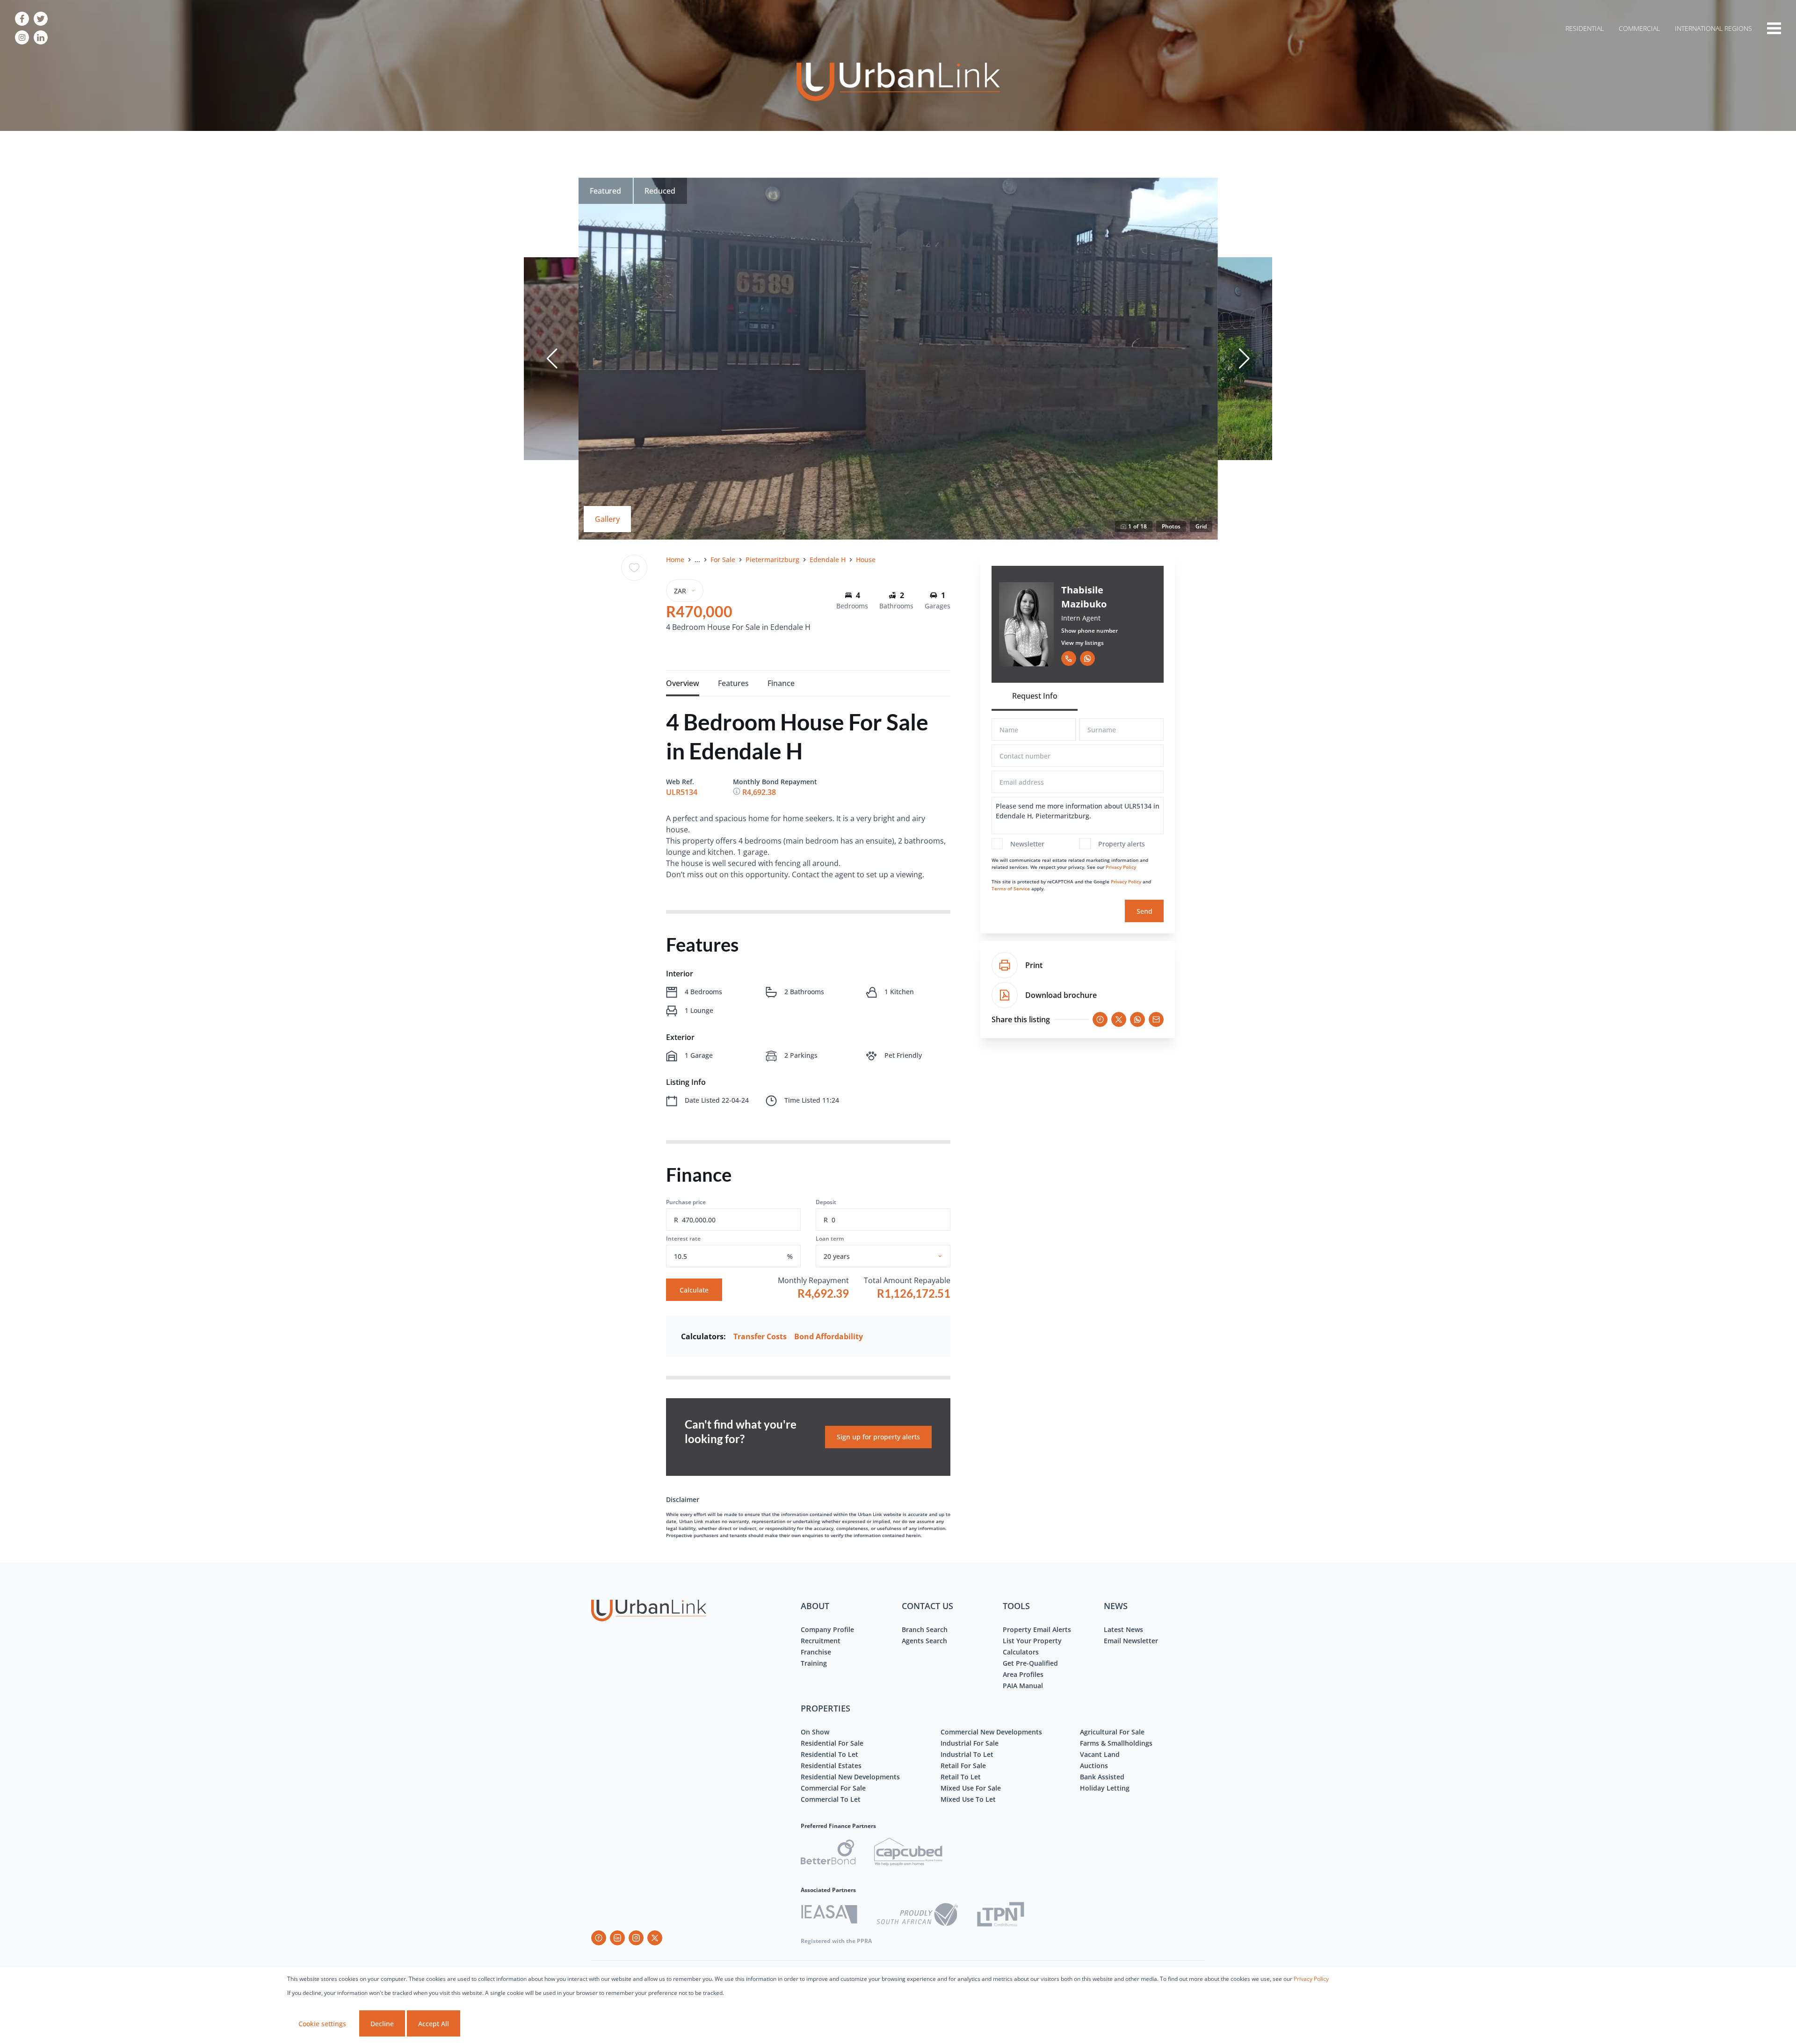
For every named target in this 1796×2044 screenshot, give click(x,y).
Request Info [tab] (1035, 696)
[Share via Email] (1156, 1019)
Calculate (694, 1290)
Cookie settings (322, 2024)
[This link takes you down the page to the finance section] (738, 792)
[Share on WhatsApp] (1137, 1019)
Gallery (607, 519)
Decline (382, 2024)
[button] (552, 359)
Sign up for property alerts (878, 1437)
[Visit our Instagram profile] (22, 37)
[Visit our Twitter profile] (41, 19)
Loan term (830, 1239)
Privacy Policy (1121, 867)
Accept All (434, 2024)
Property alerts (1122, 844)
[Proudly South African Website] (917, 1916)
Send (1144, 911)
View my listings (1083, 643)
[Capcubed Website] (908, 1853)
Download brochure (1061, 995)
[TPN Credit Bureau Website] (1000, 1916)
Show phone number (1090, 631)
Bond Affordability (829, 1336)
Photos (1171, 526)
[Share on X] (1119, 1019)
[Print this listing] (1005, 965)
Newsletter (1027, 844)
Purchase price (686, 1202)
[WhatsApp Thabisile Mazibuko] (1087, 658)
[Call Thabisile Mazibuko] (1069, 658)
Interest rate (683, 1239)
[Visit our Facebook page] (22, 19)
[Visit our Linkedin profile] (41, 37)
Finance (781, 683)
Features (733, 683)
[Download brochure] (1005, 995)
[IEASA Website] (829, 1916)
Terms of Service (1011, 888)
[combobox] (894, 1256)
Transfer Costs (760, 1336)
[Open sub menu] (1774, 28)
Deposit (826, 1202)
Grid (1201, 526)
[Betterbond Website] (828, 1853)
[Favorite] (634, 568)
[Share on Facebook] (1100, 1019)
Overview (683, 683)
